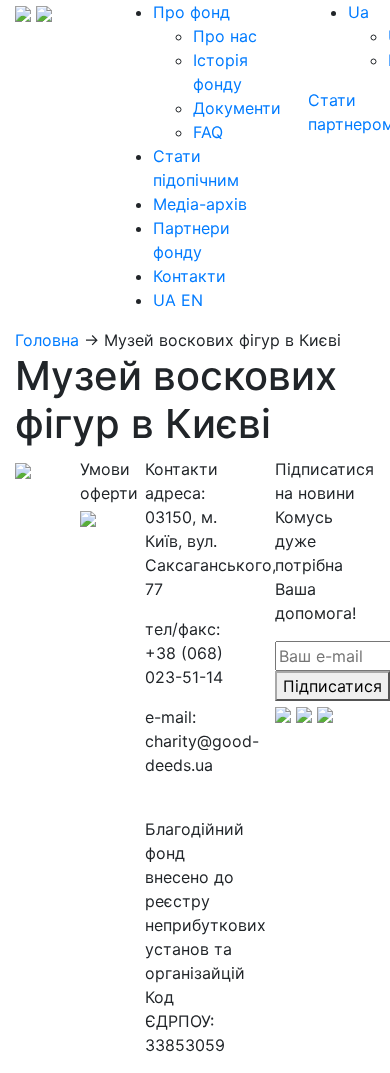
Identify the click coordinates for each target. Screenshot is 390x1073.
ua (358, 12)
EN (192, 300)
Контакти (189, 276)
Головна (47, 340)
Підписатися (332, 686)
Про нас (225, 36)
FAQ (208, 132)
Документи (237, 108)
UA (164, 300)
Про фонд (191, 12)
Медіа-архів (200, 204)
